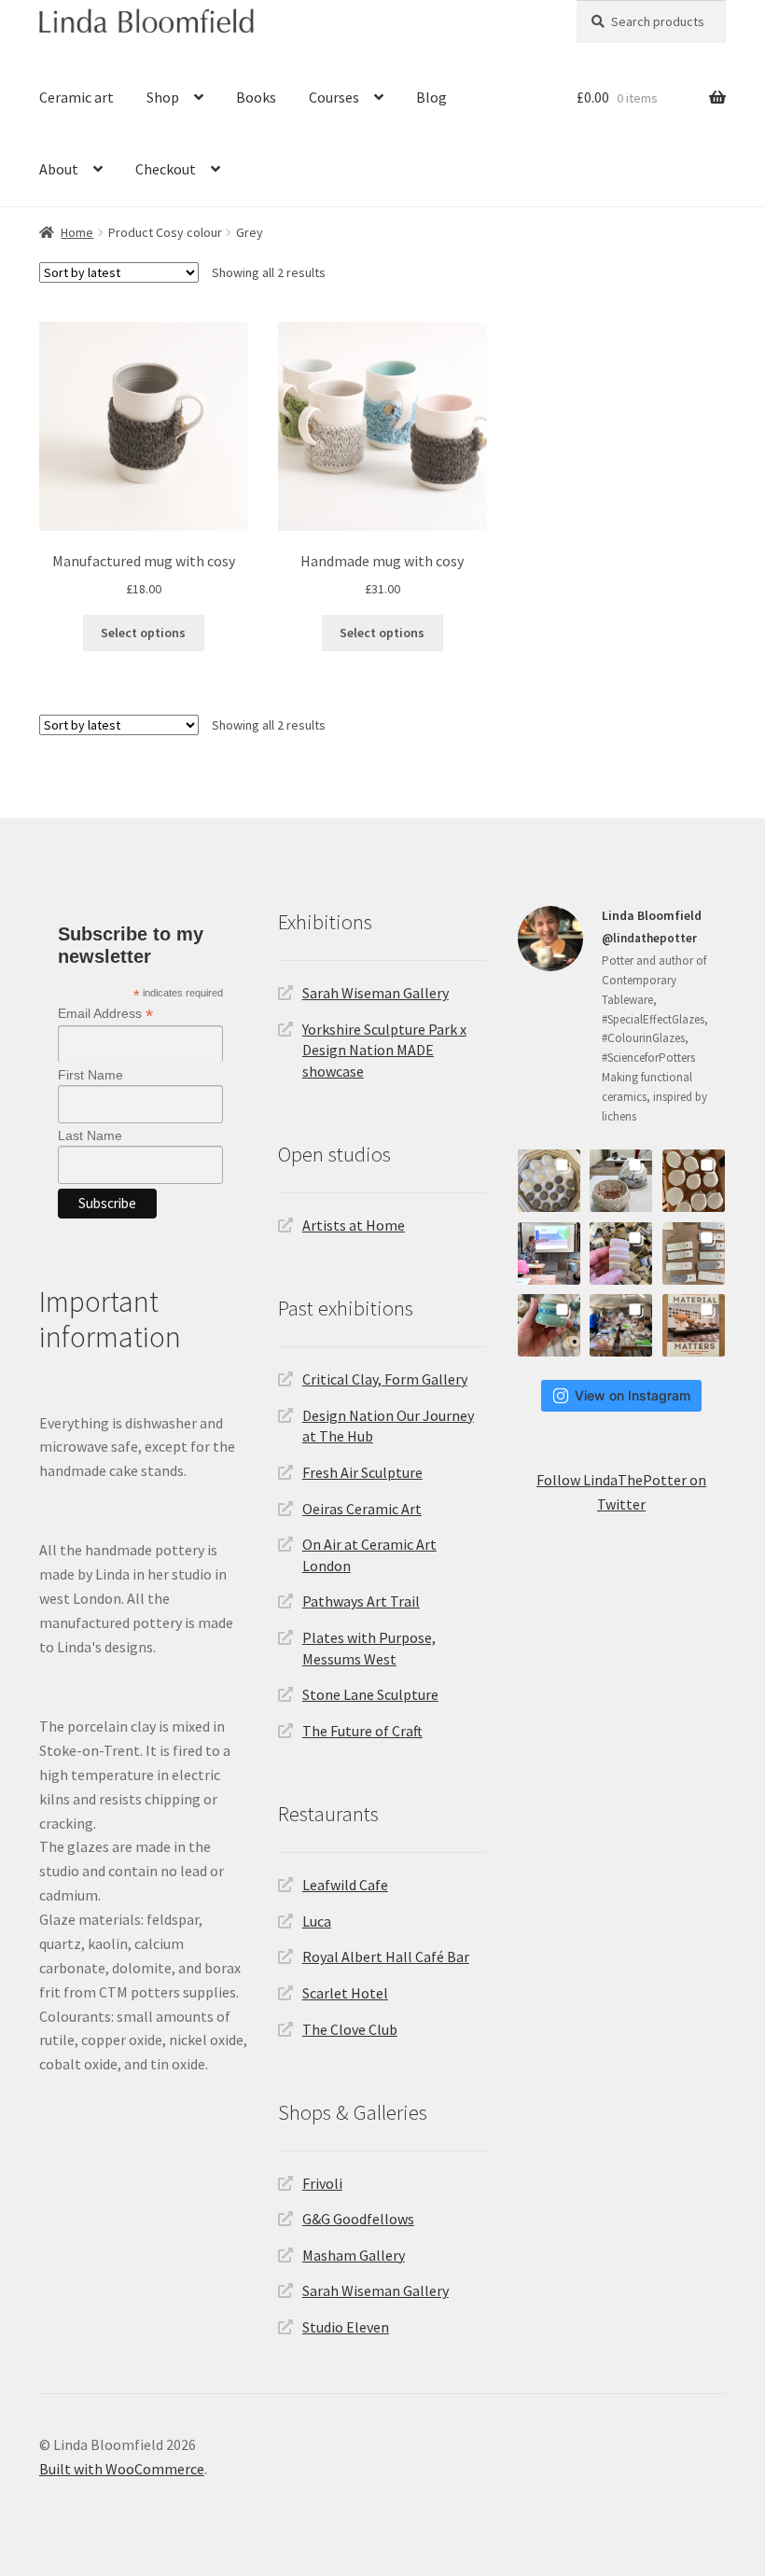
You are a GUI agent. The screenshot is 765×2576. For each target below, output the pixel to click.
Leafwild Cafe (345, 1885)
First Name (90, 1075)
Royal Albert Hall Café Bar (386, 1956)
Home (77, 232)
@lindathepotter (649, 938)
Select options (143, 633)
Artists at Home (354, 1225)
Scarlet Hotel (345, 1993)
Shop (163, 97)
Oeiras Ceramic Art (362, 1509)
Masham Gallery (354, 2255)
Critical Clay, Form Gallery (385, 1379)
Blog (431, 97)
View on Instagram (633, 1395)
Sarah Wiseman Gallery (376, 993)
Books (256, 97)
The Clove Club (350, 2029)
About (59, 169)
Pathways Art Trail (361, 1601)
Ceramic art (76, 97)
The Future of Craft (362, 1731)
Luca (317, 1921)
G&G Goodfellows (358, 2219)
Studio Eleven (346, 2327)
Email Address (105, 1014)
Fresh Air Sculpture (362, 1472)
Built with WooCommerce (122, 2469)
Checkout (166, 169)
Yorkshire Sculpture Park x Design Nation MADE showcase (384, 1050)
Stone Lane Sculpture (370, 1694)
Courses (334, 97)
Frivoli (322, 2183)
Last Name (90, 1135)
